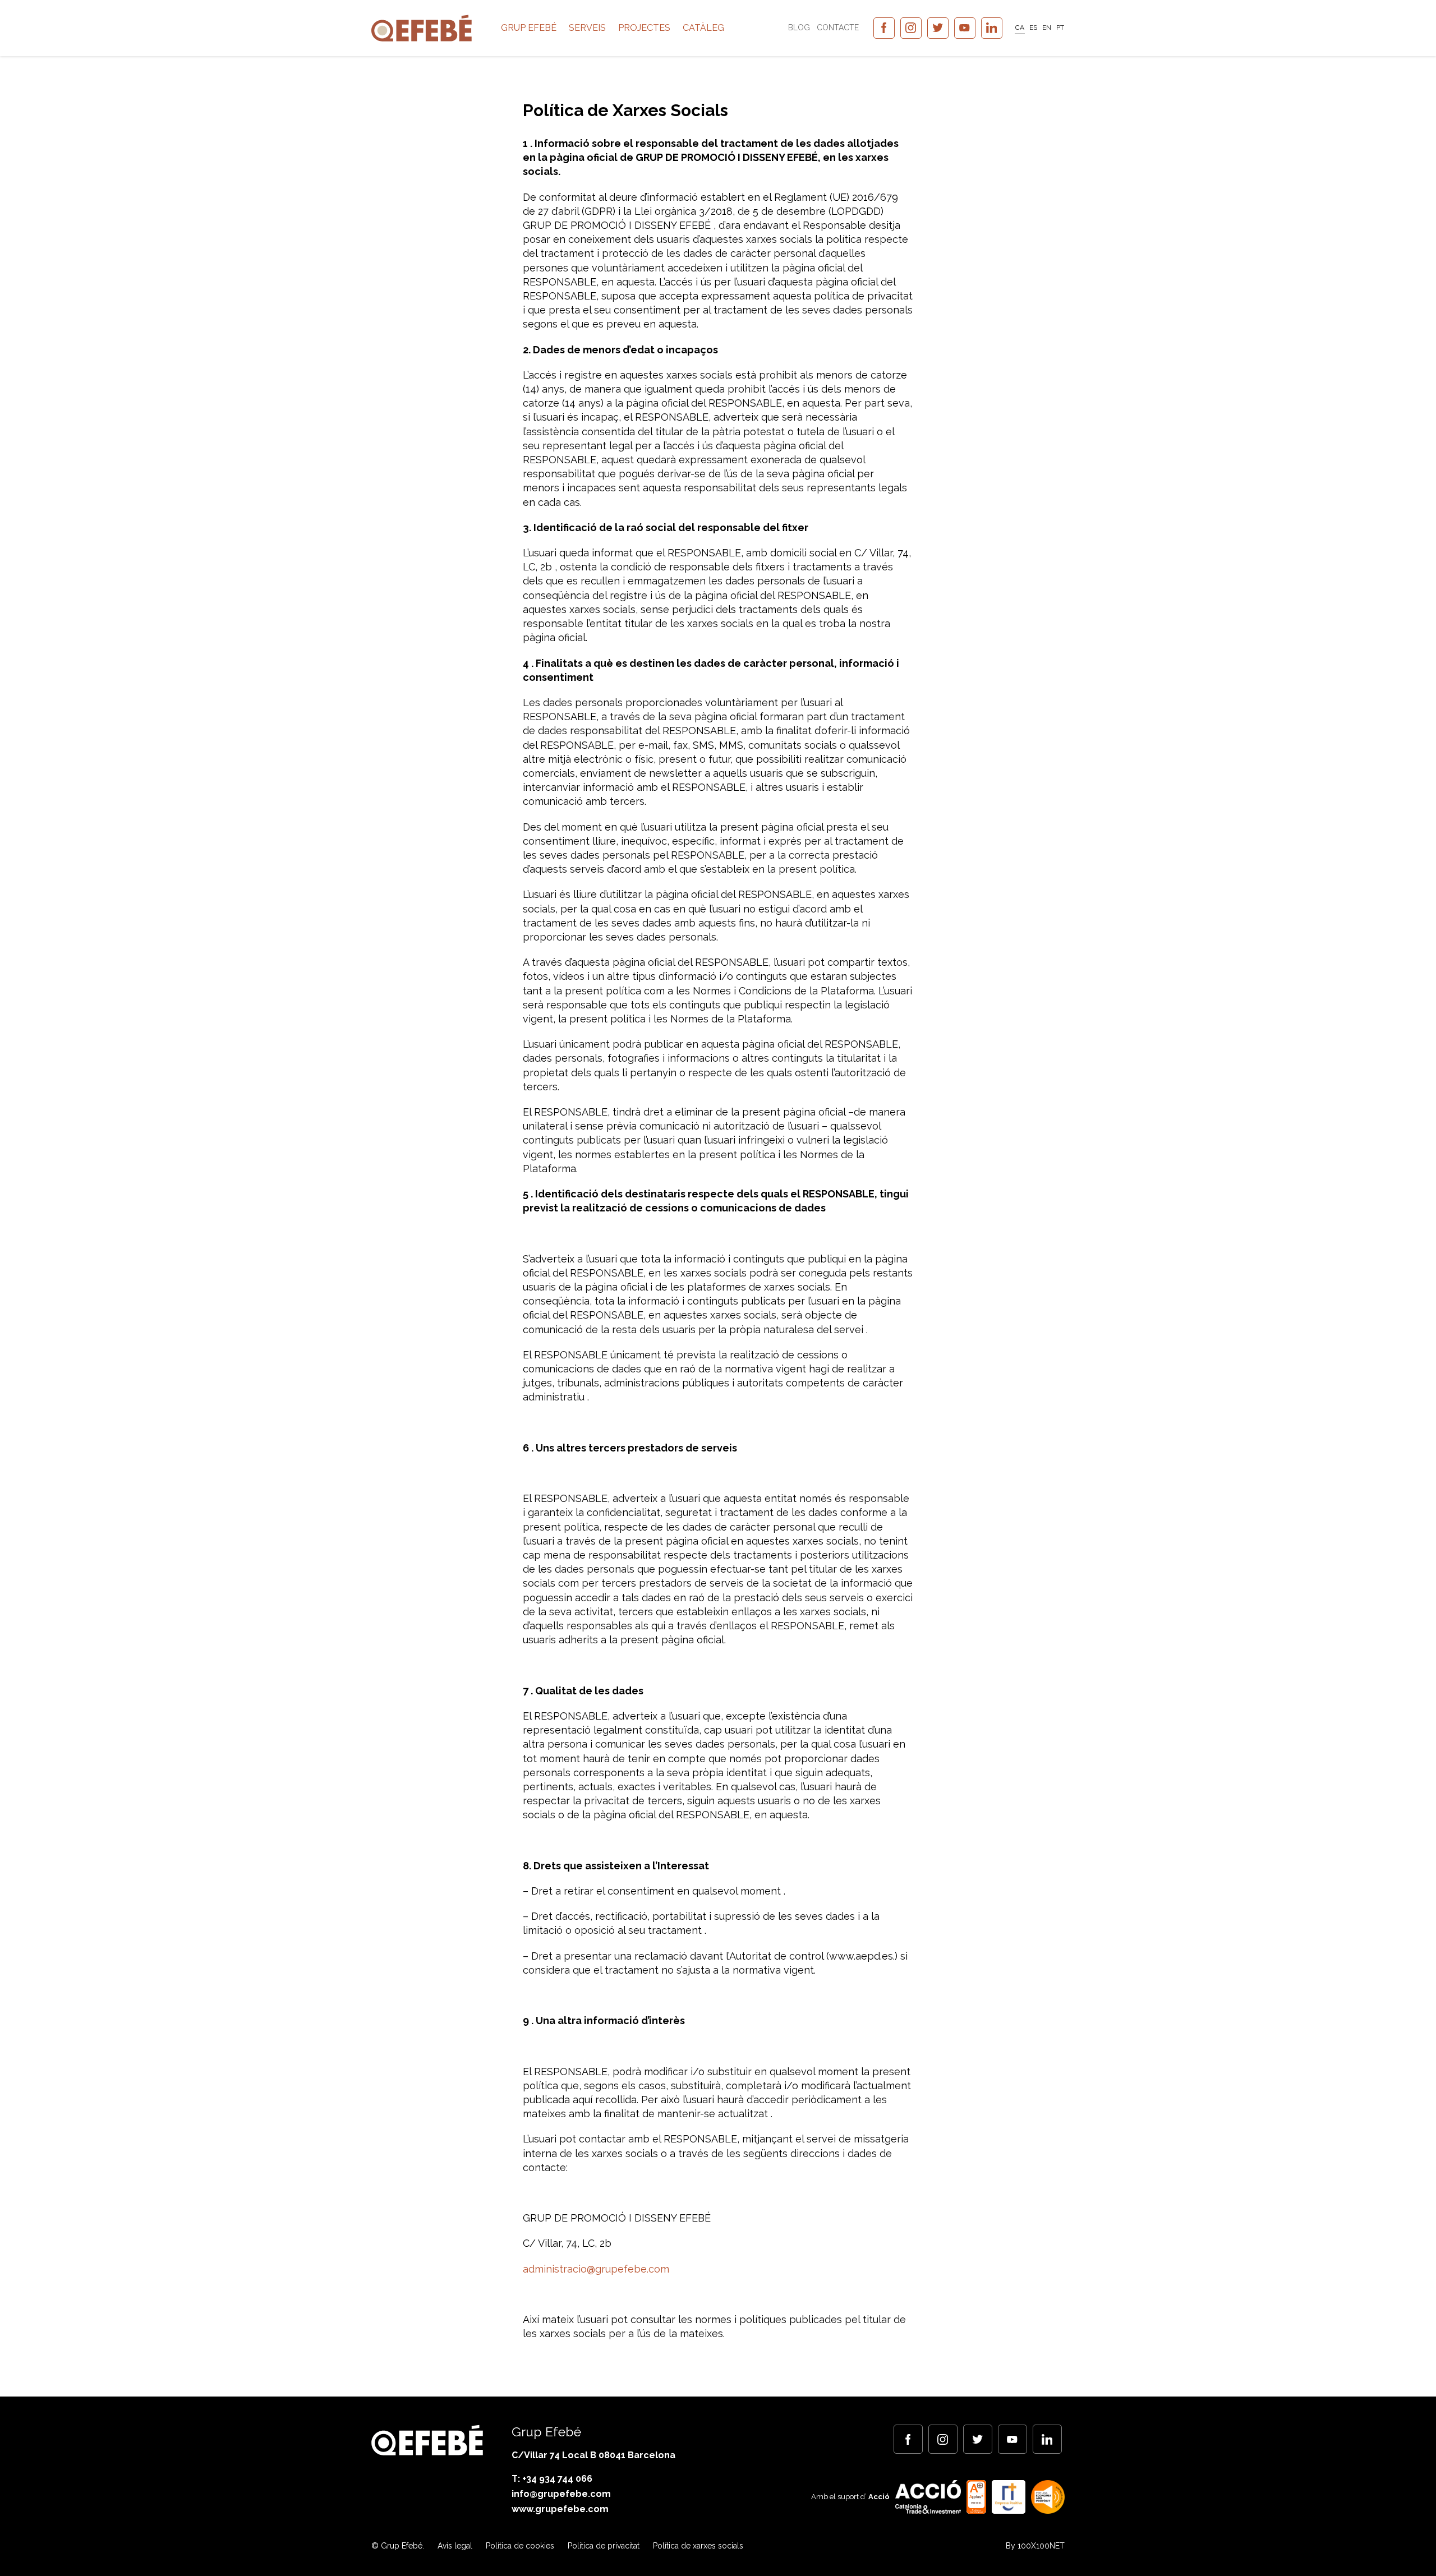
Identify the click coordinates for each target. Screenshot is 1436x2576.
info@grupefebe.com (561, 2494)
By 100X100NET (1035, 2546)
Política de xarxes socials (698, 2546)
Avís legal (455, 2546)
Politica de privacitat (604, 2546)
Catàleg (703, 28)
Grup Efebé (529, 28)
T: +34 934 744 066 (552, 2479)
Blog (799, 27)
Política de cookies (520, 2546)
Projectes (644, 28)
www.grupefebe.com (560, 2509)
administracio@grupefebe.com (596, 2269)
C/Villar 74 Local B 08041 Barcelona (593, 2455)
